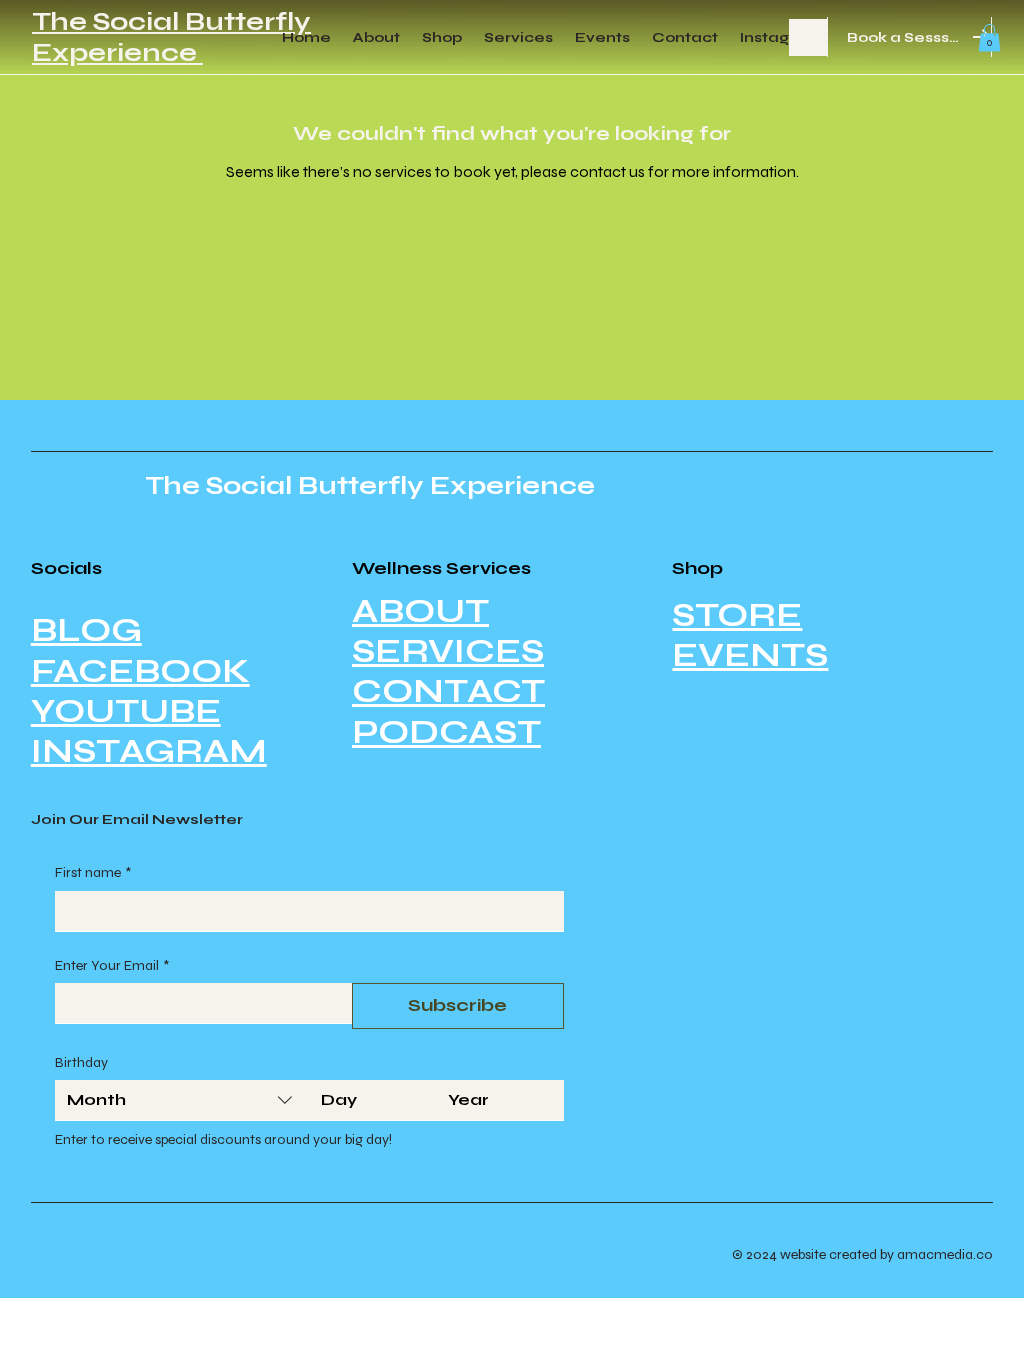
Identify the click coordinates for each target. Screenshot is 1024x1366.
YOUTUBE (126, 711)
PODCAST (446, 732)
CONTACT (448, 691)
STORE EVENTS (750, 635)
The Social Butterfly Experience (171, 37)
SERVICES (448, 651)
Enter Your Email (112, 965)
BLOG (86, 630)
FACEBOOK (140, 671)
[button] (989, 37)
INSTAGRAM (149, 751)
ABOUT (420, 611)
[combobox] (182, 1100)
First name (93, 872)
